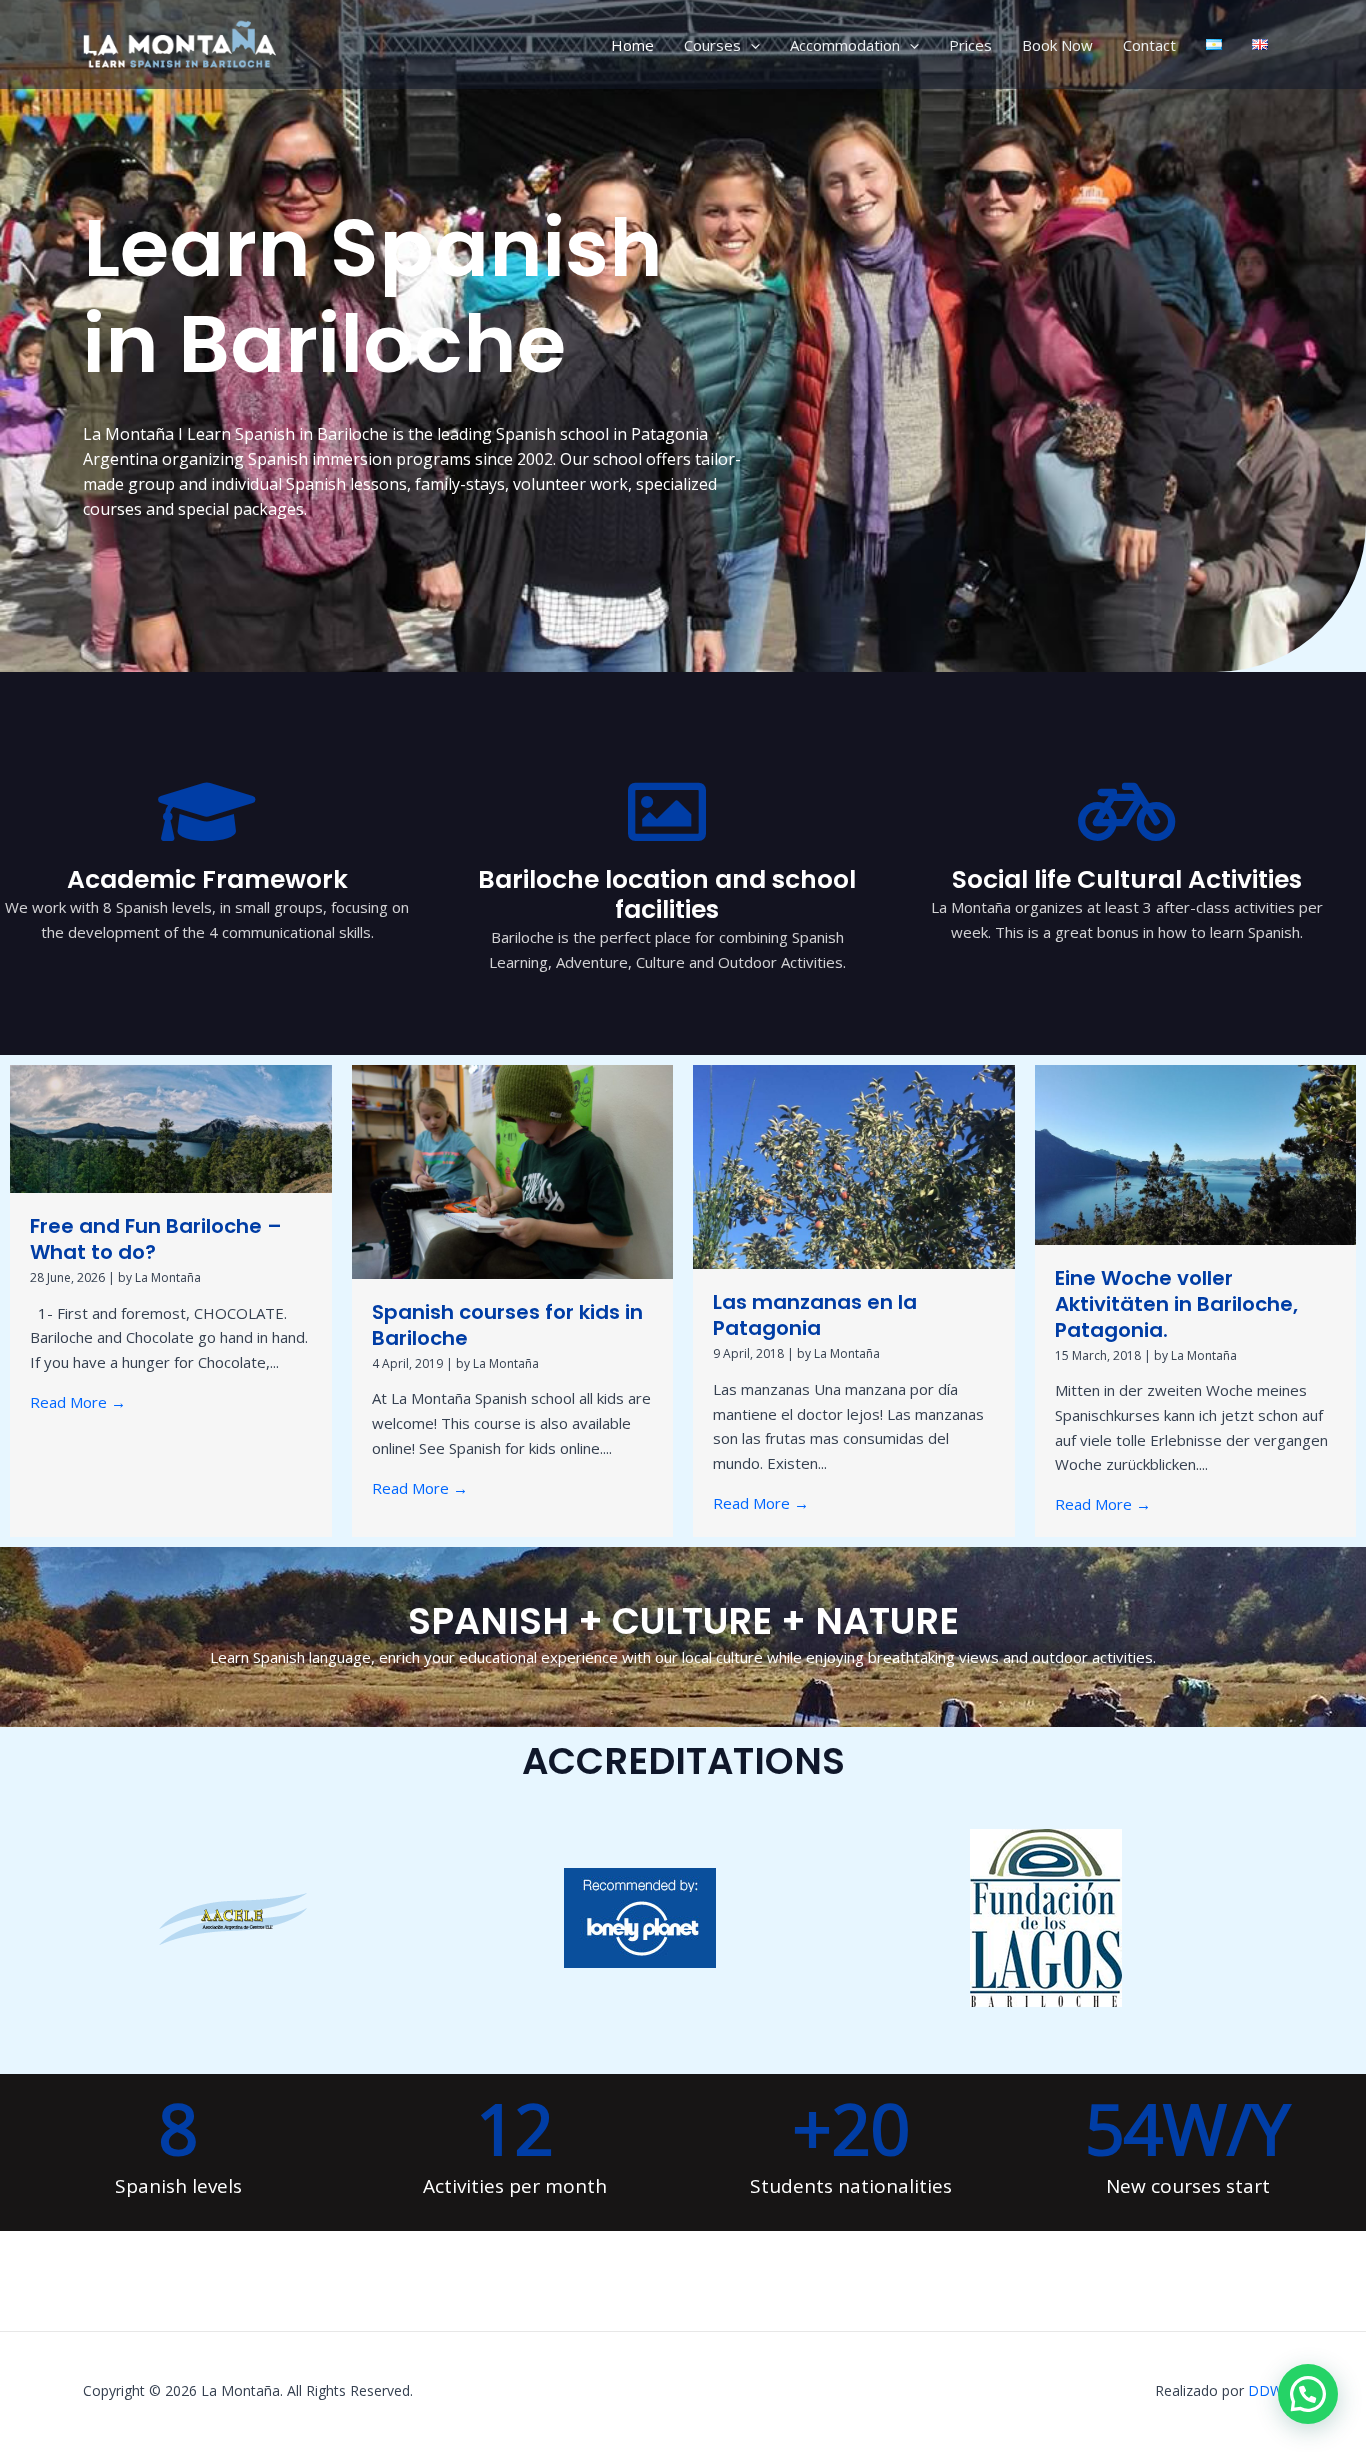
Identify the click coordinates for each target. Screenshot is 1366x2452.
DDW (1265, 2390)
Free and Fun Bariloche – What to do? (156, 1239)
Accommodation (845, 45)
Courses (712, 45)
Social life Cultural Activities (1127, 879)
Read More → (78, 1402)
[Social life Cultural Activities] (1127, 812)
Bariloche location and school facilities (667, 894)
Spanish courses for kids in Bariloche (507, 1325)
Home (632, 45)
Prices (970, 45)
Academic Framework (207, 879)
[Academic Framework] (207, 812)
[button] (750, 45)
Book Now (1057, 45)
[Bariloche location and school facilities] (667, 812)
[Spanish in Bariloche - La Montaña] (183, 43)
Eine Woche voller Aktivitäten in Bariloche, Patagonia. (1176, 1304)
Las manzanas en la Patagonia (815, 1315)
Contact (1149, 45)
